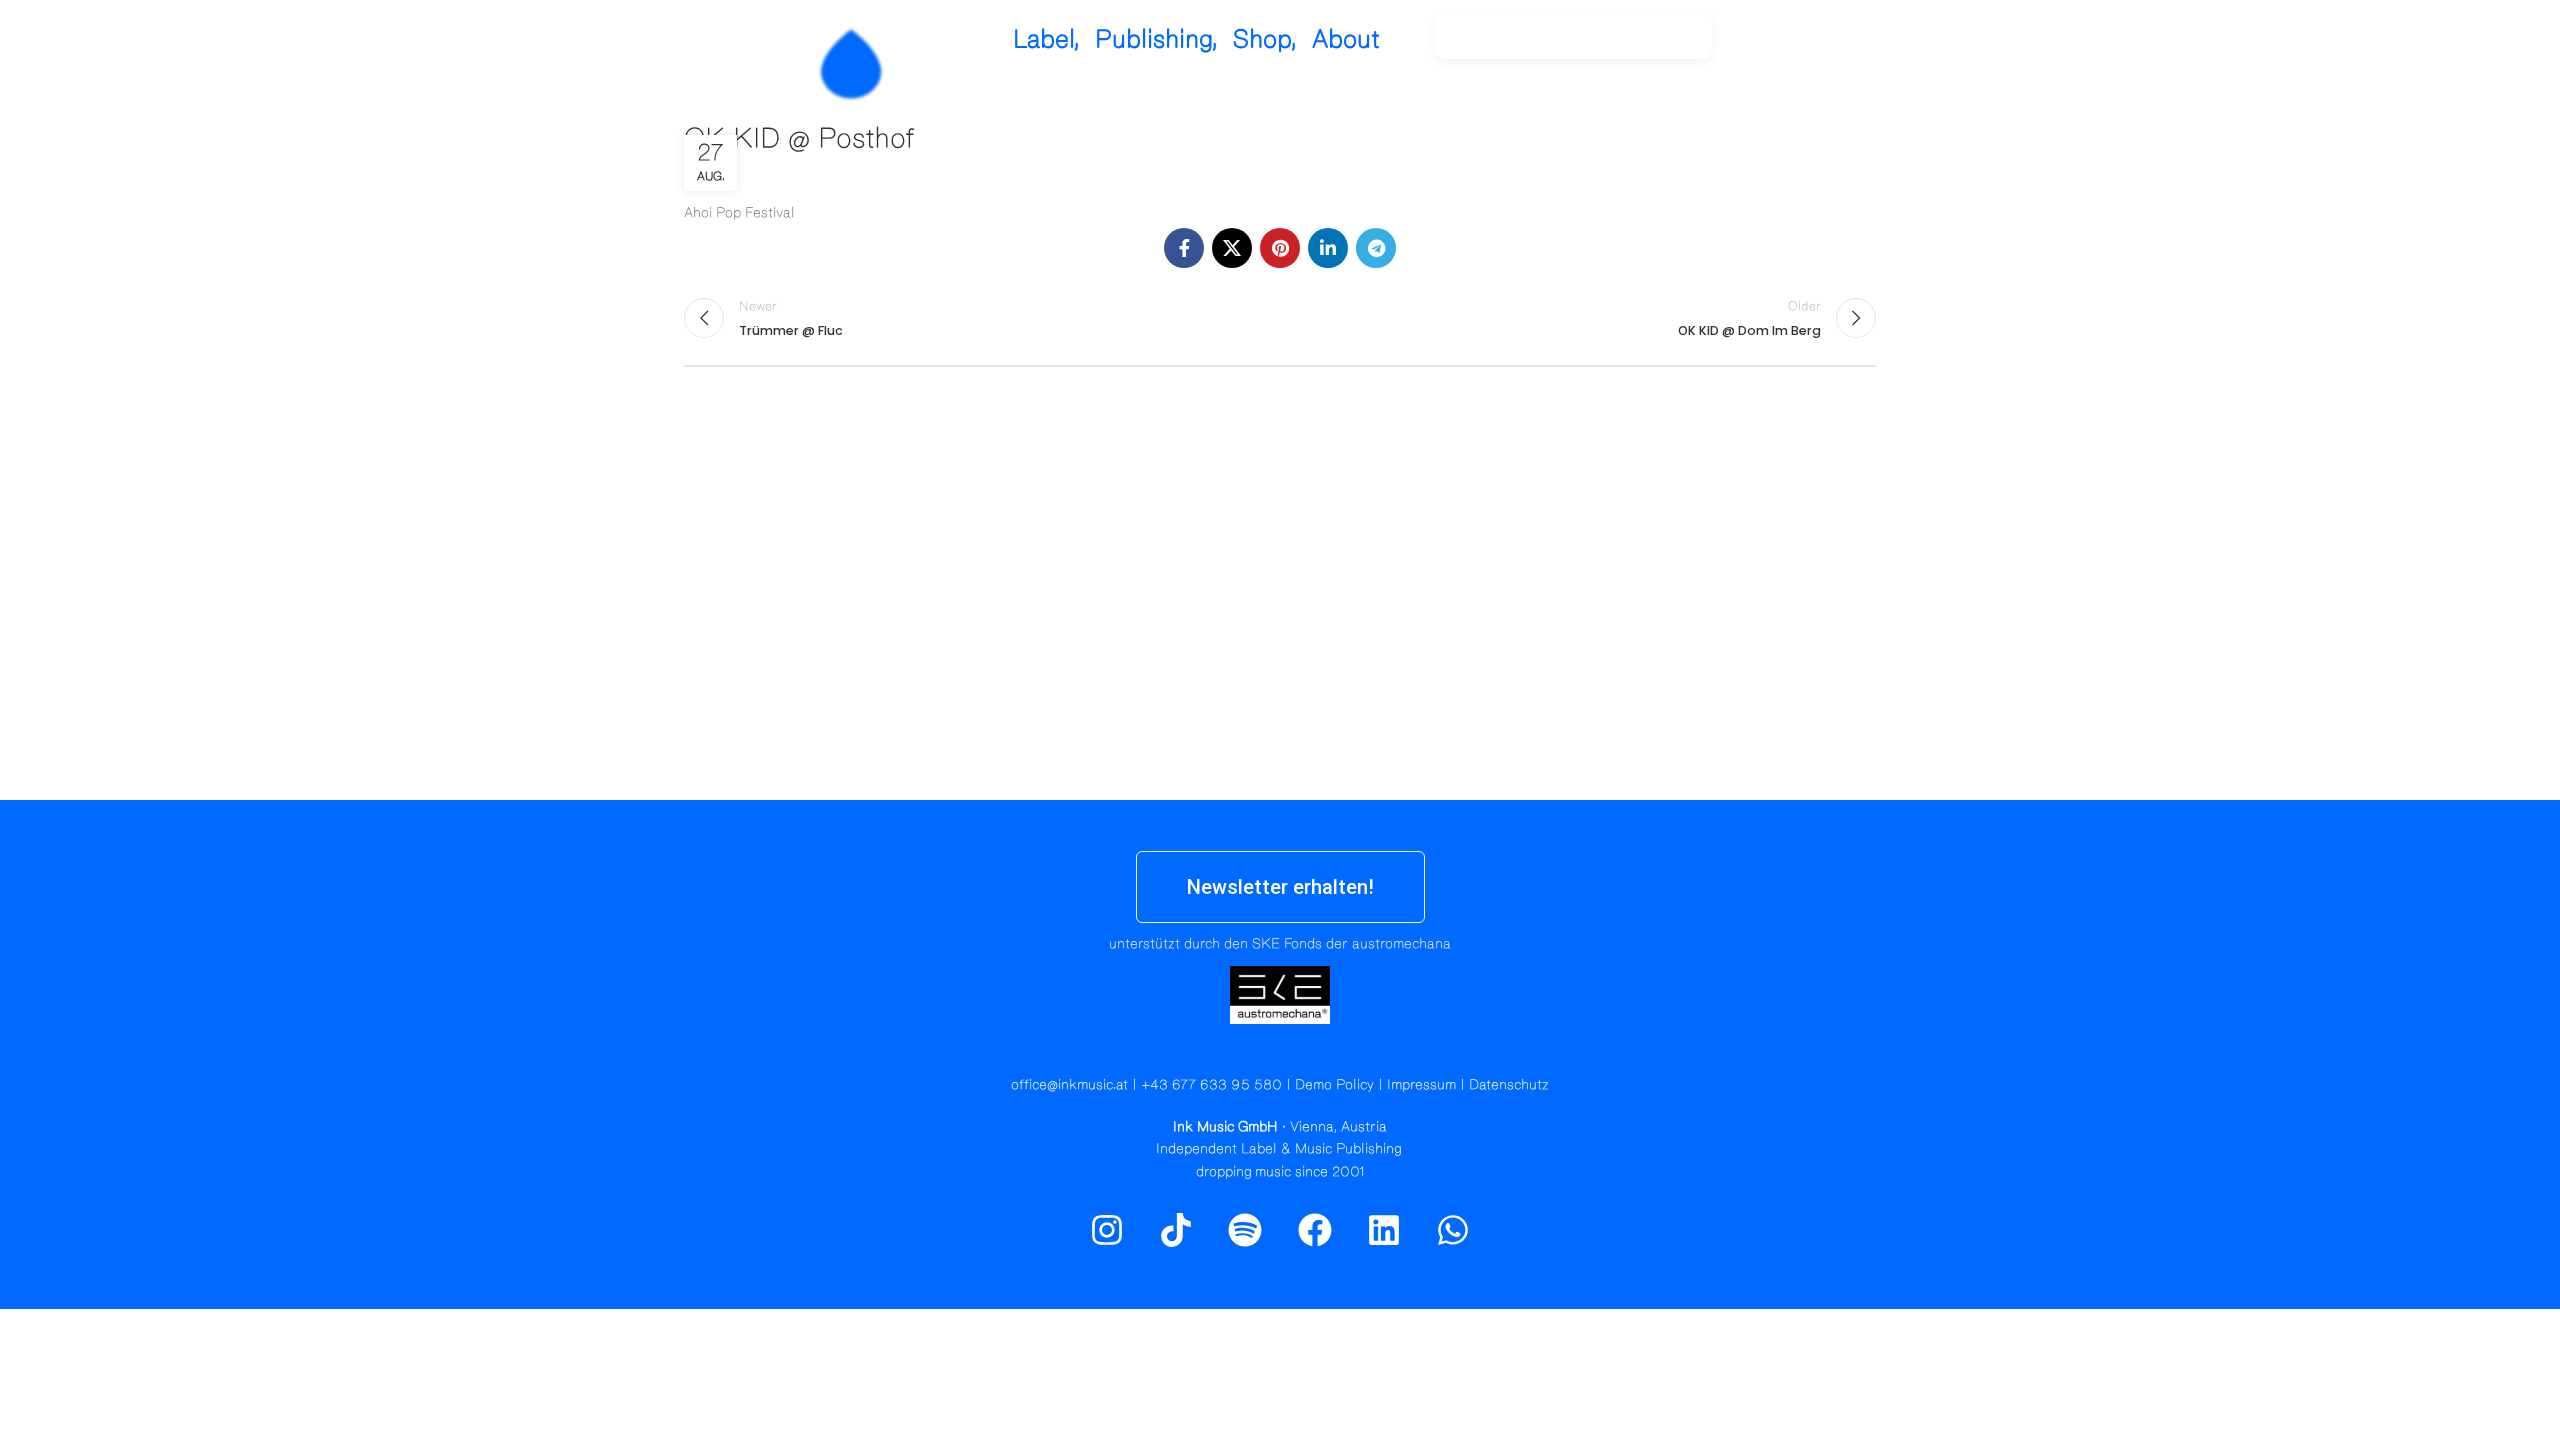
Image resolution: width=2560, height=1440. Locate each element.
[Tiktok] (1176, 1230)
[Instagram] (1780, 45)
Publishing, (1156, 39)
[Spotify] (1823, 45)
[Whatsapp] (1453, 1230)
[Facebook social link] (1184, 248)
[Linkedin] (1384, 1230)
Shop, (1265, 39)
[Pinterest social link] (1280, 248)
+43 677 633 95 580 (1211, 1085)
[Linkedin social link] (1328, 248)
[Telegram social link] (1376, 248)
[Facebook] (1315, 1230)
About (1346, 39)
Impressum (1421, 1085)
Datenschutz (1509, 1085)
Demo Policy (1334, 1085)
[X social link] (1232, 248)
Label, (1046, 39)
